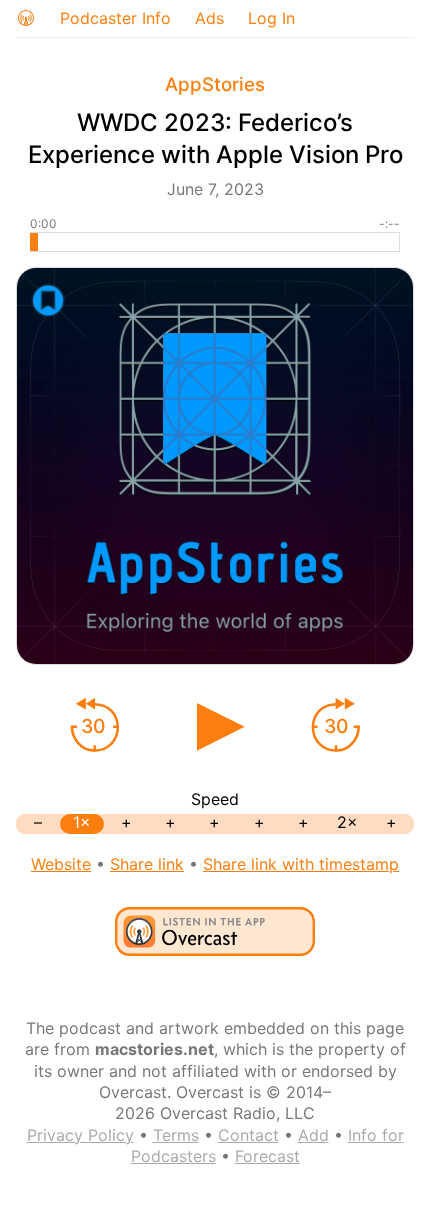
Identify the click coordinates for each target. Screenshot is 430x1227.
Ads (209, 18)
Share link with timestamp (301, 864)
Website (61, 864)
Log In (271, 18)
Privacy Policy (80, 1135)
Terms (176, 1135)
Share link (147, 864)
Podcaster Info (115, 18)
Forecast (267, 1156)
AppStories (215, 84)
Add (313, 1135)
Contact (248, 1135)
